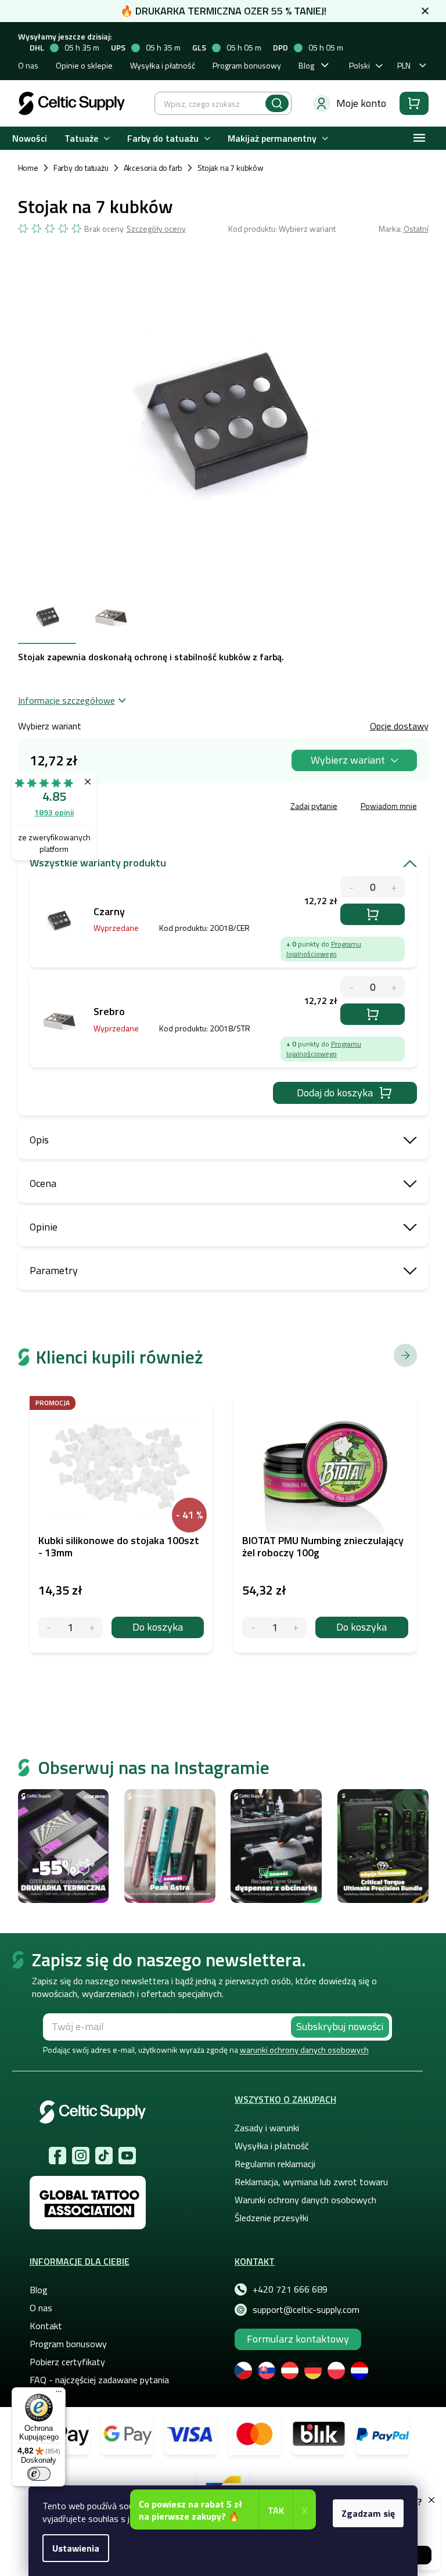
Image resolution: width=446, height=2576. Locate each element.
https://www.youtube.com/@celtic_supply (127, 2156)
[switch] (39, 2474)
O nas (28, 65)
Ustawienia (76, 2548)
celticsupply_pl (81, 2156)
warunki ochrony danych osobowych (304, 2050)
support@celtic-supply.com (306, 2309)
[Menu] (59, 2394)
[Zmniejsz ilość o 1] (49, 1627)
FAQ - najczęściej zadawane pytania (99, 2380)
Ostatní (416, 229)
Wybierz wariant (348, 760)
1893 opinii (54, 812)
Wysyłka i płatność (163, 65)
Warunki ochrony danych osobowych (305, 2200)
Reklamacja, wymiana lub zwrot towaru (311, 2182)
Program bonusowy (247, 65)
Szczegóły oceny (156, 229)
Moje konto (361, 103)
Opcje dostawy (399, 726)
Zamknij (106, 807)
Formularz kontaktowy (298, 2339)
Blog (306, 65)
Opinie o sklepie (84, 65)
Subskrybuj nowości (340, 2026)
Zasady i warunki (267, 2128)
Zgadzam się (368, 2513)
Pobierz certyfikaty (67, 2362)
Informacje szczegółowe (66, 700)
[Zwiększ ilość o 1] (92, 1627)
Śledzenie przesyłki (271, 2218)
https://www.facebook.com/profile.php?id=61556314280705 (57, 2156)
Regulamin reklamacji (275, 2164)
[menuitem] (30, 138)
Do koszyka (373, 914)
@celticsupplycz (104, 2156)
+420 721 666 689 (290, 2289)
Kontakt (46, 2326)
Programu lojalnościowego (324, 949)
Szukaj (277, 103)
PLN (404, 65)
